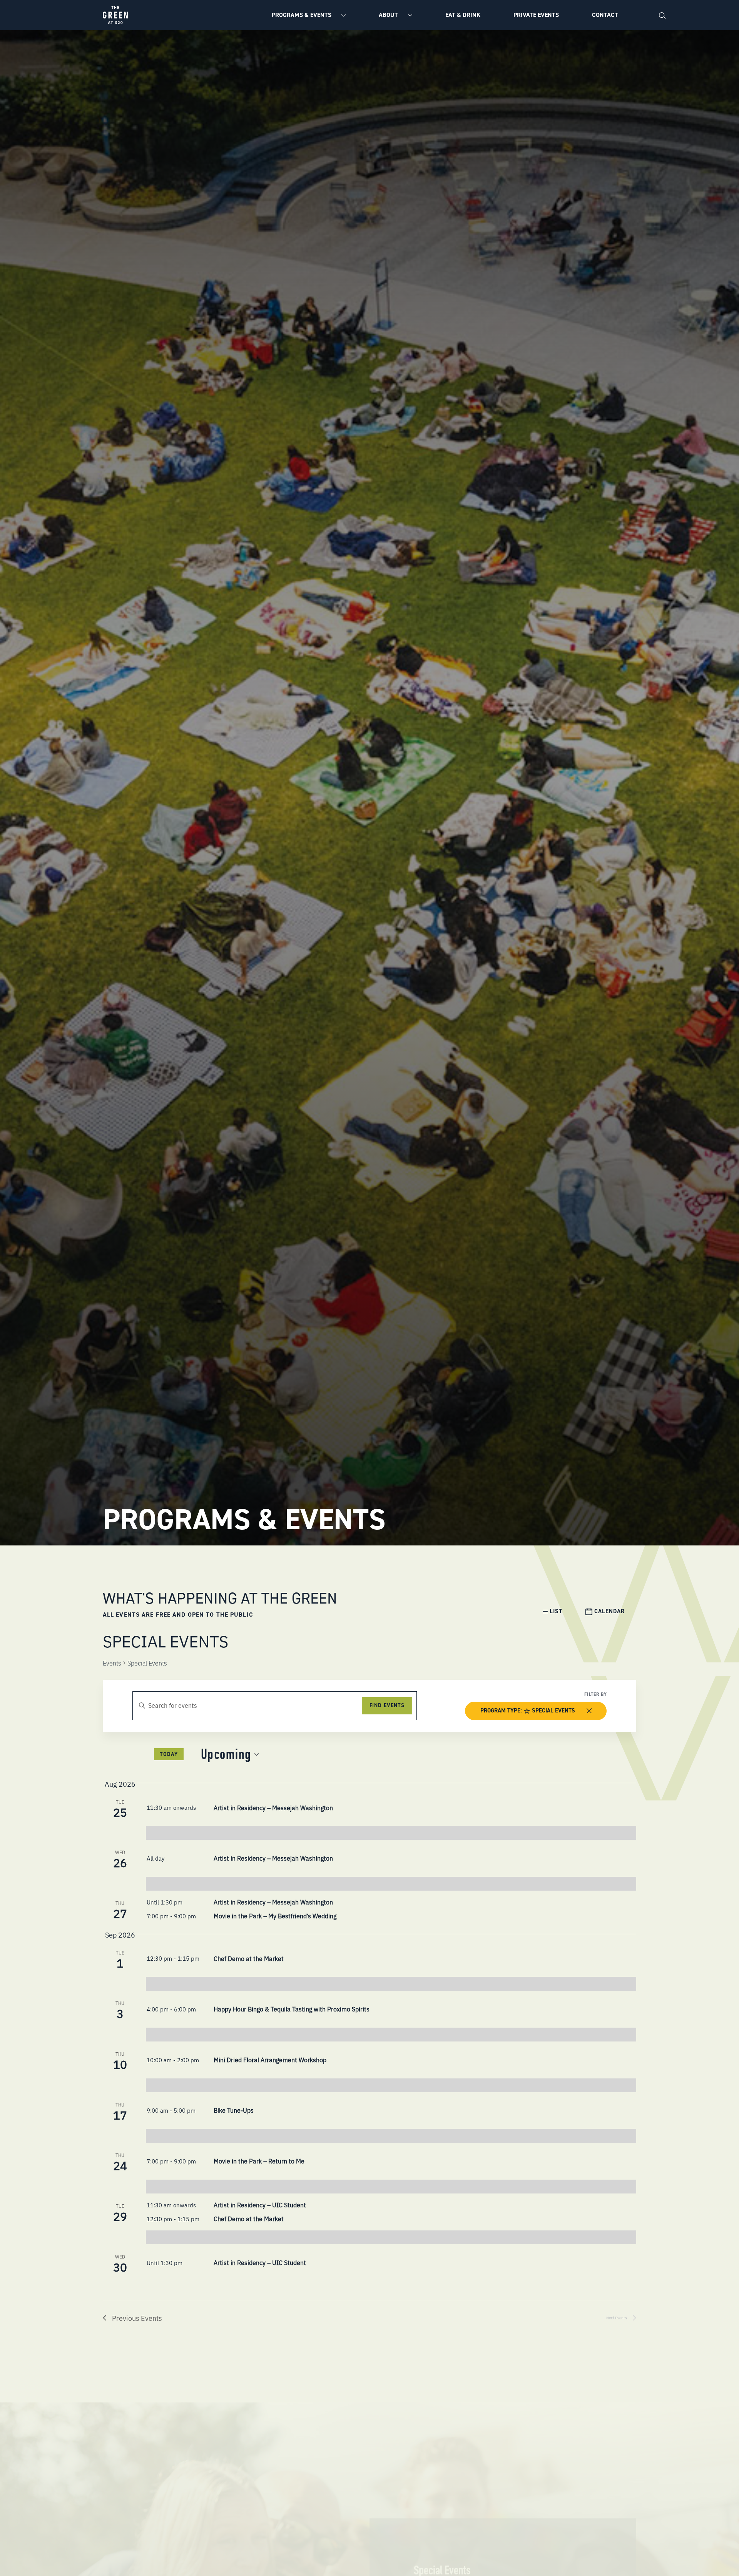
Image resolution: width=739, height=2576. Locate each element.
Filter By (595, 1694)
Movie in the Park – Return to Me (259, 2161)
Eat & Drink (463, 15)
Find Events (387, 1705)
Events (112, 1663)
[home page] (115, 15)
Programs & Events (302, 15)
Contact (605, 15)
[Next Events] (146, 1755)
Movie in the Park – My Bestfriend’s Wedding (275, 1916)
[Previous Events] (135, 1755)
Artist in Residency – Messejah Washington (273, 1808)
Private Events (536, 15)
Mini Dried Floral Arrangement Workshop (270, 2060)
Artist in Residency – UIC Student (260, 2205)
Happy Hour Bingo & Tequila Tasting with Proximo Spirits (292, 2009)
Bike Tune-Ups (234, 2110)
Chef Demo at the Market (249, 1958)
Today (169, 1754)
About (389, 15)
